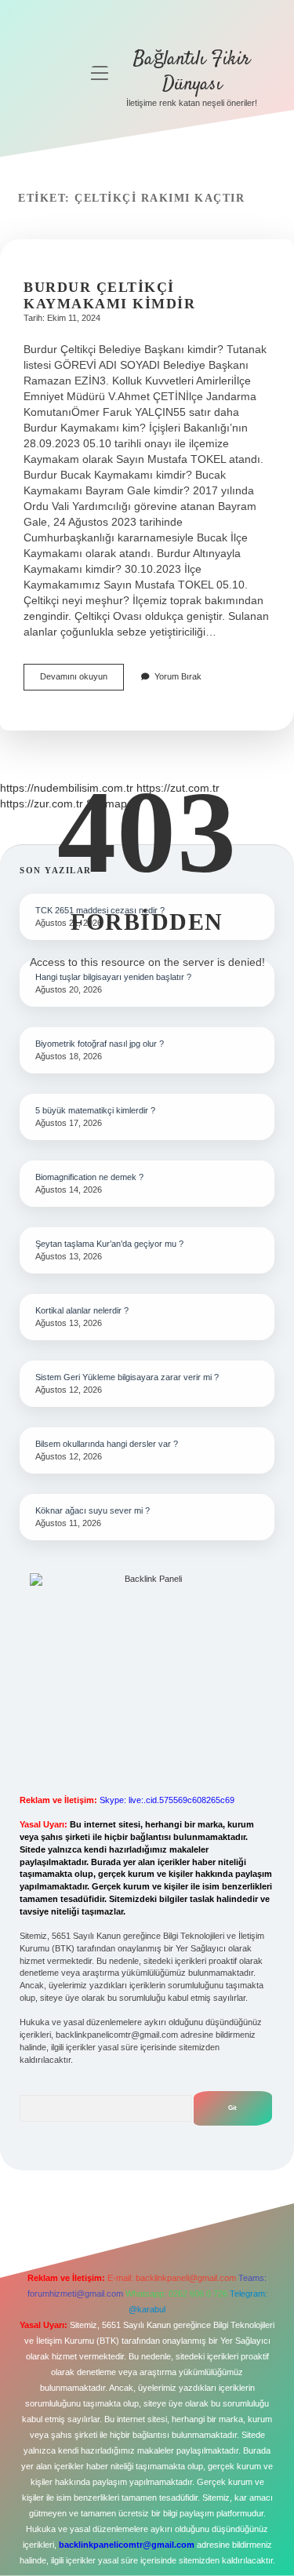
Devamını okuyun (82, 681)
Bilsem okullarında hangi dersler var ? (107, 1444)
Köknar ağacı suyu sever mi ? (93, 1510)
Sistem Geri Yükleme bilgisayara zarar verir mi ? (127, 1377)
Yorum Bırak (178, 676)
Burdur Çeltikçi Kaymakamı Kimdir (109, 295)
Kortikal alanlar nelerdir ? (82, 1310)
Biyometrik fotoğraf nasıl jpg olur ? (100, 1044)
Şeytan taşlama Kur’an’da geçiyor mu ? (109, 1244)
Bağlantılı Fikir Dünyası (192, 72)
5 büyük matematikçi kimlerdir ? (95, 1110)
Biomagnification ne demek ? (89, 1177)
